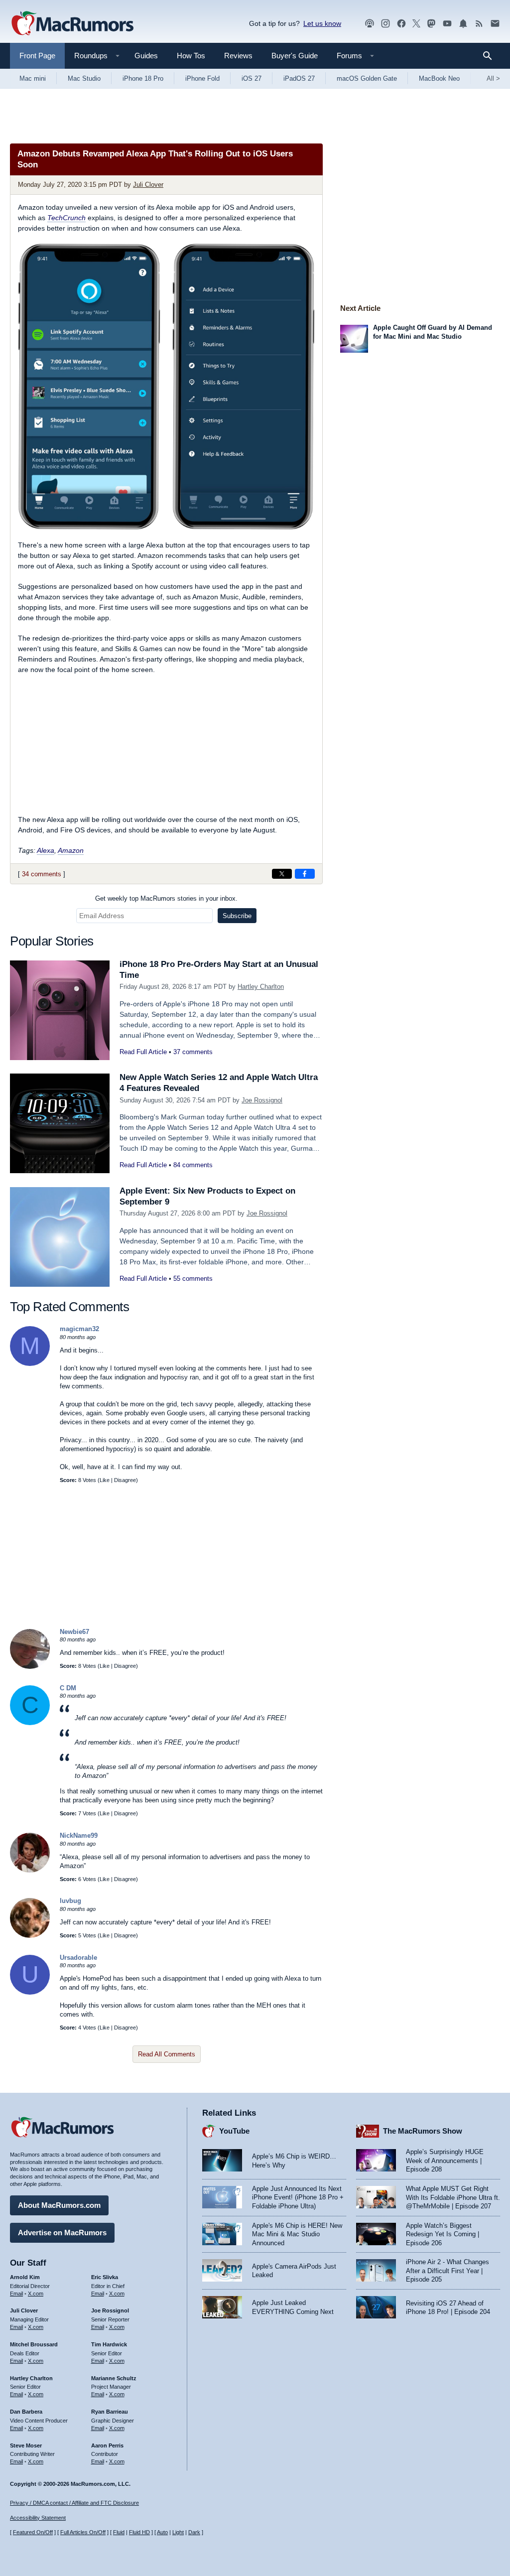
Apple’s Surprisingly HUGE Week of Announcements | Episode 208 (445, 2161)
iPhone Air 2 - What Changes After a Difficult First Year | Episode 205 (447, 2271)
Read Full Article (143, 1052)
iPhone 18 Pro (143, 78)
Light (178, 2532)
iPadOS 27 (299, 78)
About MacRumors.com (59, 2205)
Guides (146, 56)
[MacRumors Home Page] (72, 24)
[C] (30, 1723)
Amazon (71, 850)
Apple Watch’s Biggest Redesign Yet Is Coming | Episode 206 (443, 2234)
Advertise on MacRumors (62, 2233)
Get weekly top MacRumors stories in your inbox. (166, 898)
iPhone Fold (202, 78)
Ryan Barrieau (110, 2412)
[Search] (491, 56)
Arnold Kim (25, 2277)
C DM (68, 1688)
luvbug (70, 1901)
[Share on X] (282, 874)
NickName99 (79, 1835)
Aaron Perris (107, 2445)
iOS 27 (252, 78)
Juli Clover (148, 185)
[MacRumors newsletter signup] (495, 24)
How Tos (191, 56)
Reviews (238, 56)
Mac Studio (84, 78)
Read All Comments (167, 2054)
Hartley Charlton (261, 987)
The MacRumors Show (423, 2131)
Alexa (46, 850)
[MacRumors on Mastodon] (431, 24)
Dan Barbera (26, 2412)
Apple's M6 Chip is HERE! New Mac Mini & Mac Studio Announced (297, 2234)
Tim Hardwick (109, 2344)
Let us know (322, 23)
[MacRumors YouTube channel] (447, 24)
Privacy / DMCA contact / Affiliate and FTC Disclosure (74, 2503)
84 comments (193, 1165)
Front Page (37, 56)
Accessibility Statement (38, 2518)
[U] (30, 1992)
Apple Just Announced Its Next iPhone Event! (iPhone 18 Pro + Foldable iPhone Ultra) (298, 2197)
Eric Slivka (105, 2277)
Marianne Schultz (114, 2378)
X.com (36, 2294)
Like (105, 1480)
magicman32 (79, 1329)
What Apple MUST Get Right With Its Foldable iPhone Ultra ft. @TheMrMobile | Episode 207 (453, 2197)
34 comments (42, 874)
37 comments (193, 1052)
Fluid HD (139, 2532)
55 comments (193, 1279)
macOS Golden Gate (367, 78)
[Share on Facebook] (305, 874)
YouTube (234, 2131)
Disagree (125, 1480)
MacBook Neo (439, 78)
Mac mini (33, 78)
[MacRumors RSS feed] (479, 24)
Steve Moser (26, 2445)
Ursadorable (78, 1958)
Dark (194, 2532)
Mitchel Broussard (34, 2344)
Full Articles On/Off (83, 2532)
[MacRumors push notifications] (463, 24)
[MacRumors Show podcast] (370, 24)
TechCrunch (66, 218)
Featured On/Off (33, 2532)
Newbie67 (74, 1632)
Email (16, 2294)
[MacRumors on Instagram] (385, 24)
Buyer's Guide (295, 56)
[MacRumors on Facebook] (401, 24)
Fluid (119, 2532)
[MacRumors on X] (416, 24)
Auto (162, 2532)
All (493, 78)
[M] (30, 1364)
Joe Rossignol (262, 1100)
